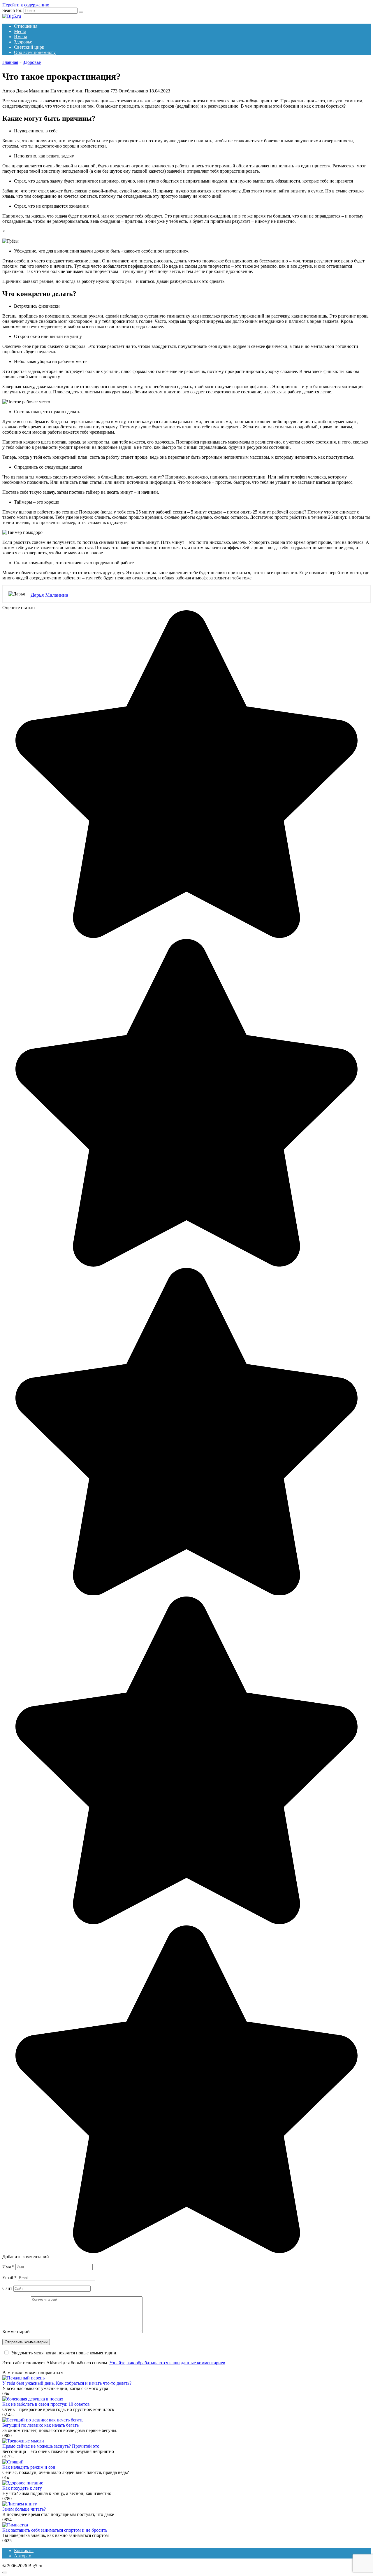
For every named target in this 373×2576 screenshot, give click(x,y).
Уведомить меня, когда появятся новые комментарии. (64, 2353)
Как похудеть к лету (22, 2488)
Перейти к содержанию (26, 5)
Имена (21, 37)
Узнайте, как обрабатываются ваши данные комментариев (167, 2363)
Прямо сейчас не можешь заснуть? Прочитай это (51, 2446)
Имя (8, 2267)
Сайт (7, 2288)
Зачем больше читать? (24, 2509)
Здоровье (23, 42)
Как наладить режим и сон (29, 2467)
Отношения (26, 26)
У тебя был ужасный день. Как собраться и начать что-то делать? (67, 2383)
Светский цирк (29, 47)
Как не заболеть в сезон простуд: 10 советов (46, 2404)
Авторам (23, 2556)
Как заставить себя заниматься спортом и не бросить (55, 2530)
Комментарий (16, 2331)
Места (20, 31)
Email (9, 2278)
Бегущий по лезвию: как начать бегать (41, 2425)
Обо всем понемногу (35, 52)
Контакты (24, 2550)
